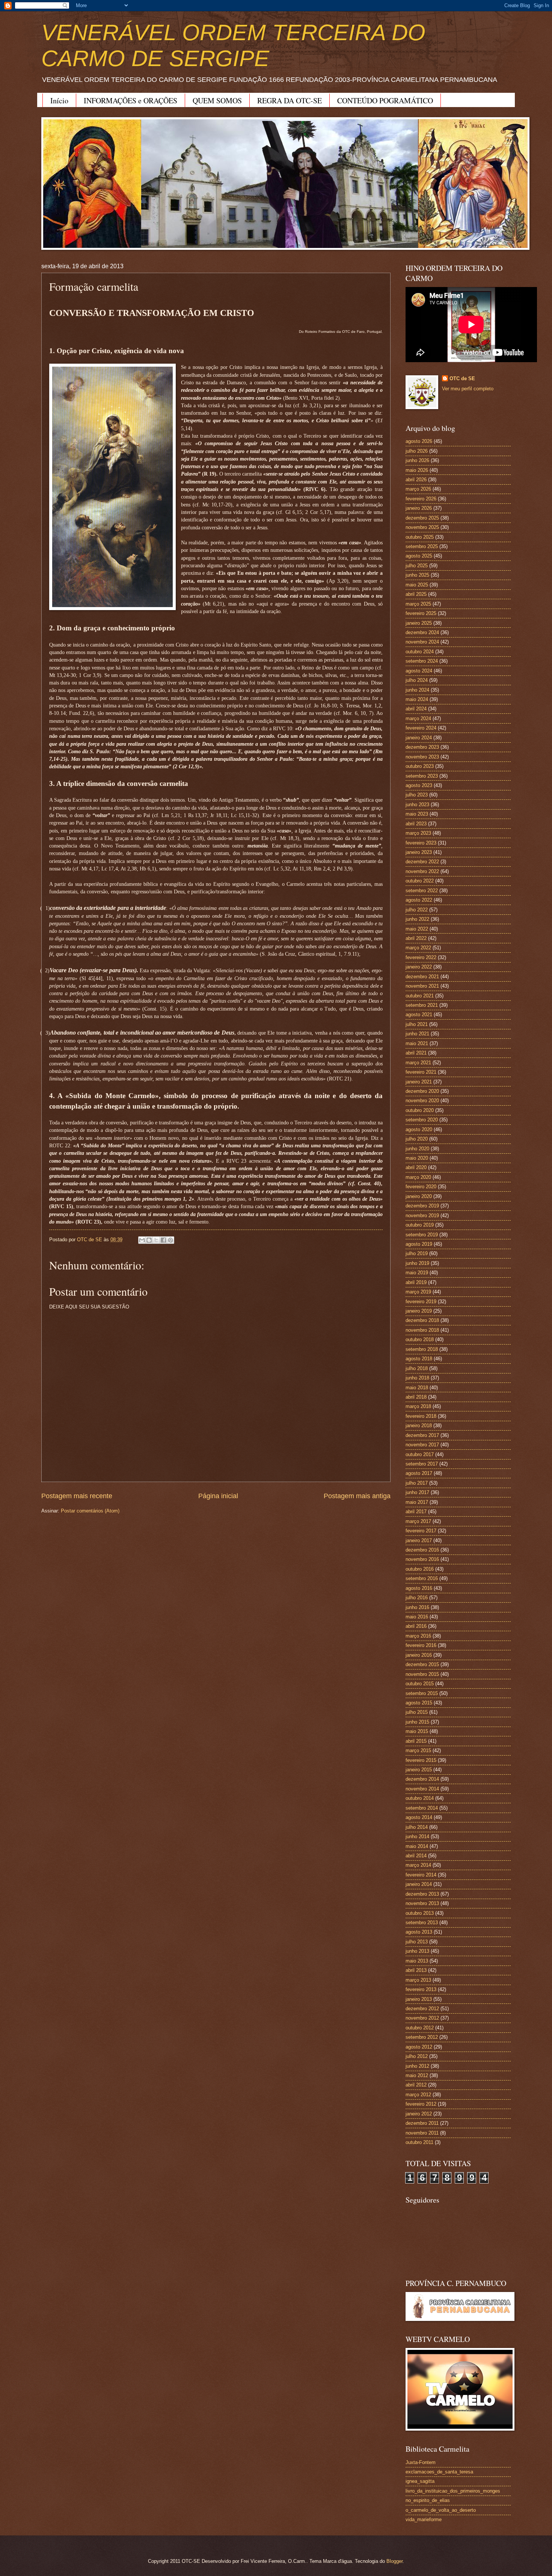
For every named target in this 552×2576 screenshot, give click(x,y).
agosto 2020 (419, 1129)
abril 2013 (416, 1970)
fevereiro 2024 (421, 728)
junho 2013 (417, 1951)
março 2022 (418, 948)
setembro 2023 (422, 776)
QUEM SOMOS (217, 100)
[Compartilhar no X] (156, 1240)
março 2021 (418, 1063)
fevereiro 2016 (421, 1645)
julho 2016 (417, 1598)
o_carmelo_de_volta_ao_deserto (441, 2510)
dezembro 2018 (422, 1320)
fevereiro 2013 (421, 1989)
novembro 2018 (422, 1330)
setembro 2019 (422, 1235)
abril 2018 (416, 1397)
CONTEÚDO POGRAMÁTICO (385, 100)
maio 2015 (417, 1731)
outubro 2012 (420, 2028)
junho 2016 (417, 1607)
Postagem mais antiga (357, 1496)
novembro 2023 (422, 757)
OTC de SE (462, 378)
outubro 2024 (420, 652)
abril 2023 (416, 824)
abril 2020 (416, 1167)
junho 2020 (417, 1149)
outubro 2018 (420, 1339)
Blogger (394, 2561)
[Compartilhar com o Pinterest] (170, 1240)
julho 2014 (417, 1827)
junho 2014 (417, 1836)
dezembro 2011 (422, 2123)
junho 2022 (417, 919)
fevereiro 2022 (421, 957)
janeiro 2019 (419, 1311)
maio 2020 (417, 1158)
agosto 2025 (419, 556)
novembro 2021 (422, 986)
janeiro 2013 (419, 1999)
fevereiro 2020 (421, 1187)
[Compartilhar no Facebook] (163, 1240)
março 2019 (418, 1292)
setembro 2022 (422, 891)
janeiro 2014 (419, 1884)
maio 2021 (417, 1043)
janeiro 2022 (419, 967)
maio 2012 (417, 2075)
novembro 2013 (422, 1903)
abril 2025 (416, 594)
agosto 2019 (419, 1244)
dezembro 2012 (422, 2009)
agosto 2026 (419, 441)
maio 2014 (417, 1846)
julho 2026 (417, 451)
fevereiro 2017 (421, 1531)
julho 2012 (417, 2056)
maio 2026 (417, 470)
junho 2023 (417, 805)
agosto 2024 (419, 671)
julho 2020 (417, 1139)
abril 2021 (416, 1053)
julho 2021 (417, 1024)
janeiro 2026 (419, 508)
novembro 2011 (422, 2133)
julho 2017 (417, 1483)
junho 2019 (417, 1263)
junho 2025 (417, 575)
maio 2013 (417, 1961)
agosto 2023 (419, 785)
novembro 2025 (422, 527)
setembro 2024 (422, 661)
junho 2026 (417, 460)
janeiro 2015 (419, 1770)
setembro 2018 (422, 1349)
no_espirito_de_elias (428, 2500)
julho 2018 (417, 1368)
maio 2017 (417, 1502)
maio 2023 (417, 814)
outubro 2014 (420, 1798)
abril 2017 (416, 1512)
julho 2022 (417, 910)
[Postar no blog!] (149, 1240)
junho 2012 (417, 2066)
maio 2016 (417, 1617)
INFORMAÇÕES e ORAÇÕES (130, 100)
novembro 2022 (422, 871)
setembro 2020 (422, 1120)
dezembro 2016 (422, 1550)
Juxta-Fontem (421, 2462)
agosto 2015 (419, 1703)
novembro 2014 (422, 1789)
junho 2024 (417, 690)
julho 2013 (417, 1942)
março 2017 (418, 1521)
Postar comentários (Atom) (90, 1511)
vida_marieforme (424, 2519)
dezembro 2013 (422, 1894)
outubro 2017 (420, 1454)
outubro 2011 (419, 2142)
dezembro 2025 (422, 518)
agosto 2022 (419, 900)
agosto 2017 (419, 1473)
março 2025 (418, 604)
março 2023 (418, 833)
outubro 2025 (420, 537)
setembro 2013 (422, 1923)
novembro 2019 (422, 1215)
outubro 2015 (420, 1684)
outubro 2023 (420, 766)
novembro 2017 (422, 1445)
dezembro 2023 (422, 747)
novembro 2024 (422, 642)
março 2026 (418, 489)
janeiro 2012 (419, 2114)
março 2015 (418, 1750)
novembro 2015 (422, 1674)
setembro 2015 (422, 1693)
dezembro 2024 (422, 632)
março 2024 (418, 718)
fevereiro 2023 (421, 843)
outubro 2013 (420, 1913)
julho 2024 (417, 680)
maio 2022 (417, 929)
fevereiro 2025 (421, 613)
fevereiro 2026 (421, 499)
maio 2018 (417, 1388)
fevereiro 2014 (421, 1875)
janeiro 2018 (419, 1425)
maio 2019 (417, 1273)
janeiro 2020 (419, 1196)
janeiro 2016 (419, 1655)
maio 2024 (417, 699)
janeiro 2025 (419, 623)
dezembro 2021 (422, 977)
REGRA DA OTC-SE (290, 100)
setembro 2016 (422, 1578)
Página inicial (218, 1496)
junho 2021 (417, 1034)
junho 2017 (417, 1492)
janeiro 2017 (419, 1540)
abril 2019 (416, 1282)
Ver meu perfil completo (468, 389)
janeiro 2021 (419, 1082)
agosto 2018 (419, 1359)
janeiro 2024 (419, 738)
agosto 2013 (419, 1932)
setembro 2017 (422, 1464)
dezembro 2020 (422, 1091)
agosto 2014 (419, 1817)
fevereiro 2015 (421, 1760)
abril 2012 (416, 2085)
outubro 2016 (420, 1569)
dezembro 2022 (422, 862)
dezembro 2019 (422, 1206)
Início (59, 100)
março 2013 (418, 1980)
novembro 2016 (422, 1559)
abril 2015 (416, 1741)
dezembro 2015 (422, 1664)
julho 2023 (417, 795)
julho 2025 (417, 566)
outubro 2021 (420, 996)
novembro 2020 (422, 1101)
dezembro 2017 (422, 1435)
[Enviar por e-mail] (142, 1240)
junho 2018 (417, 1378)
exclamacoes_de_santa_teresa (439, 2472)
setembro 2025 (422, 546)
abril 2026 (416, 480)
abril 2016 (416, 1626)
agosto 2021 (419, 1015)
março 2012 (418, 2095)
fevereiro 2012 (421, 2104)
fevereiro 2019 (421, 1302)
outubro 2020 (420, 1110)
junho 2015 (417, 1722)
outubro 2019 (420, 1225)
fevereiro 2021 (421, 1072)
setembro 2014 (422, 1808)
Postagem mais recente (77, 1496)
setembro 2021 (422, 1005)
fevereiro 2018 (421, 1416)
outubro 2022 (420, 881)
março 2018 (418, 1406)
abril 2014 (416, 1856)
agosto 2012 (419, 2047)
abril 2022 (416, 938)
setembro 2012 (422, 2037)
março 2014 (418, 1865)
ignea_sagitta (420, 2481)
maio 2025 (417, 585)
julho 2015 (417, 1712)
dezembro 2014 (422, 1779)
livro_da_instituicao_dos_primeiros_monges (453, 2491)
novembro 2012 (422, 2018)
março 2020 (418, 1177)
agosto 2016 (419, 1588)
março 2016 (418, 1636)
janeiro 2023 (419, 852)
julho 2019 (417, 1253)
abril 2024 (416, 709)
